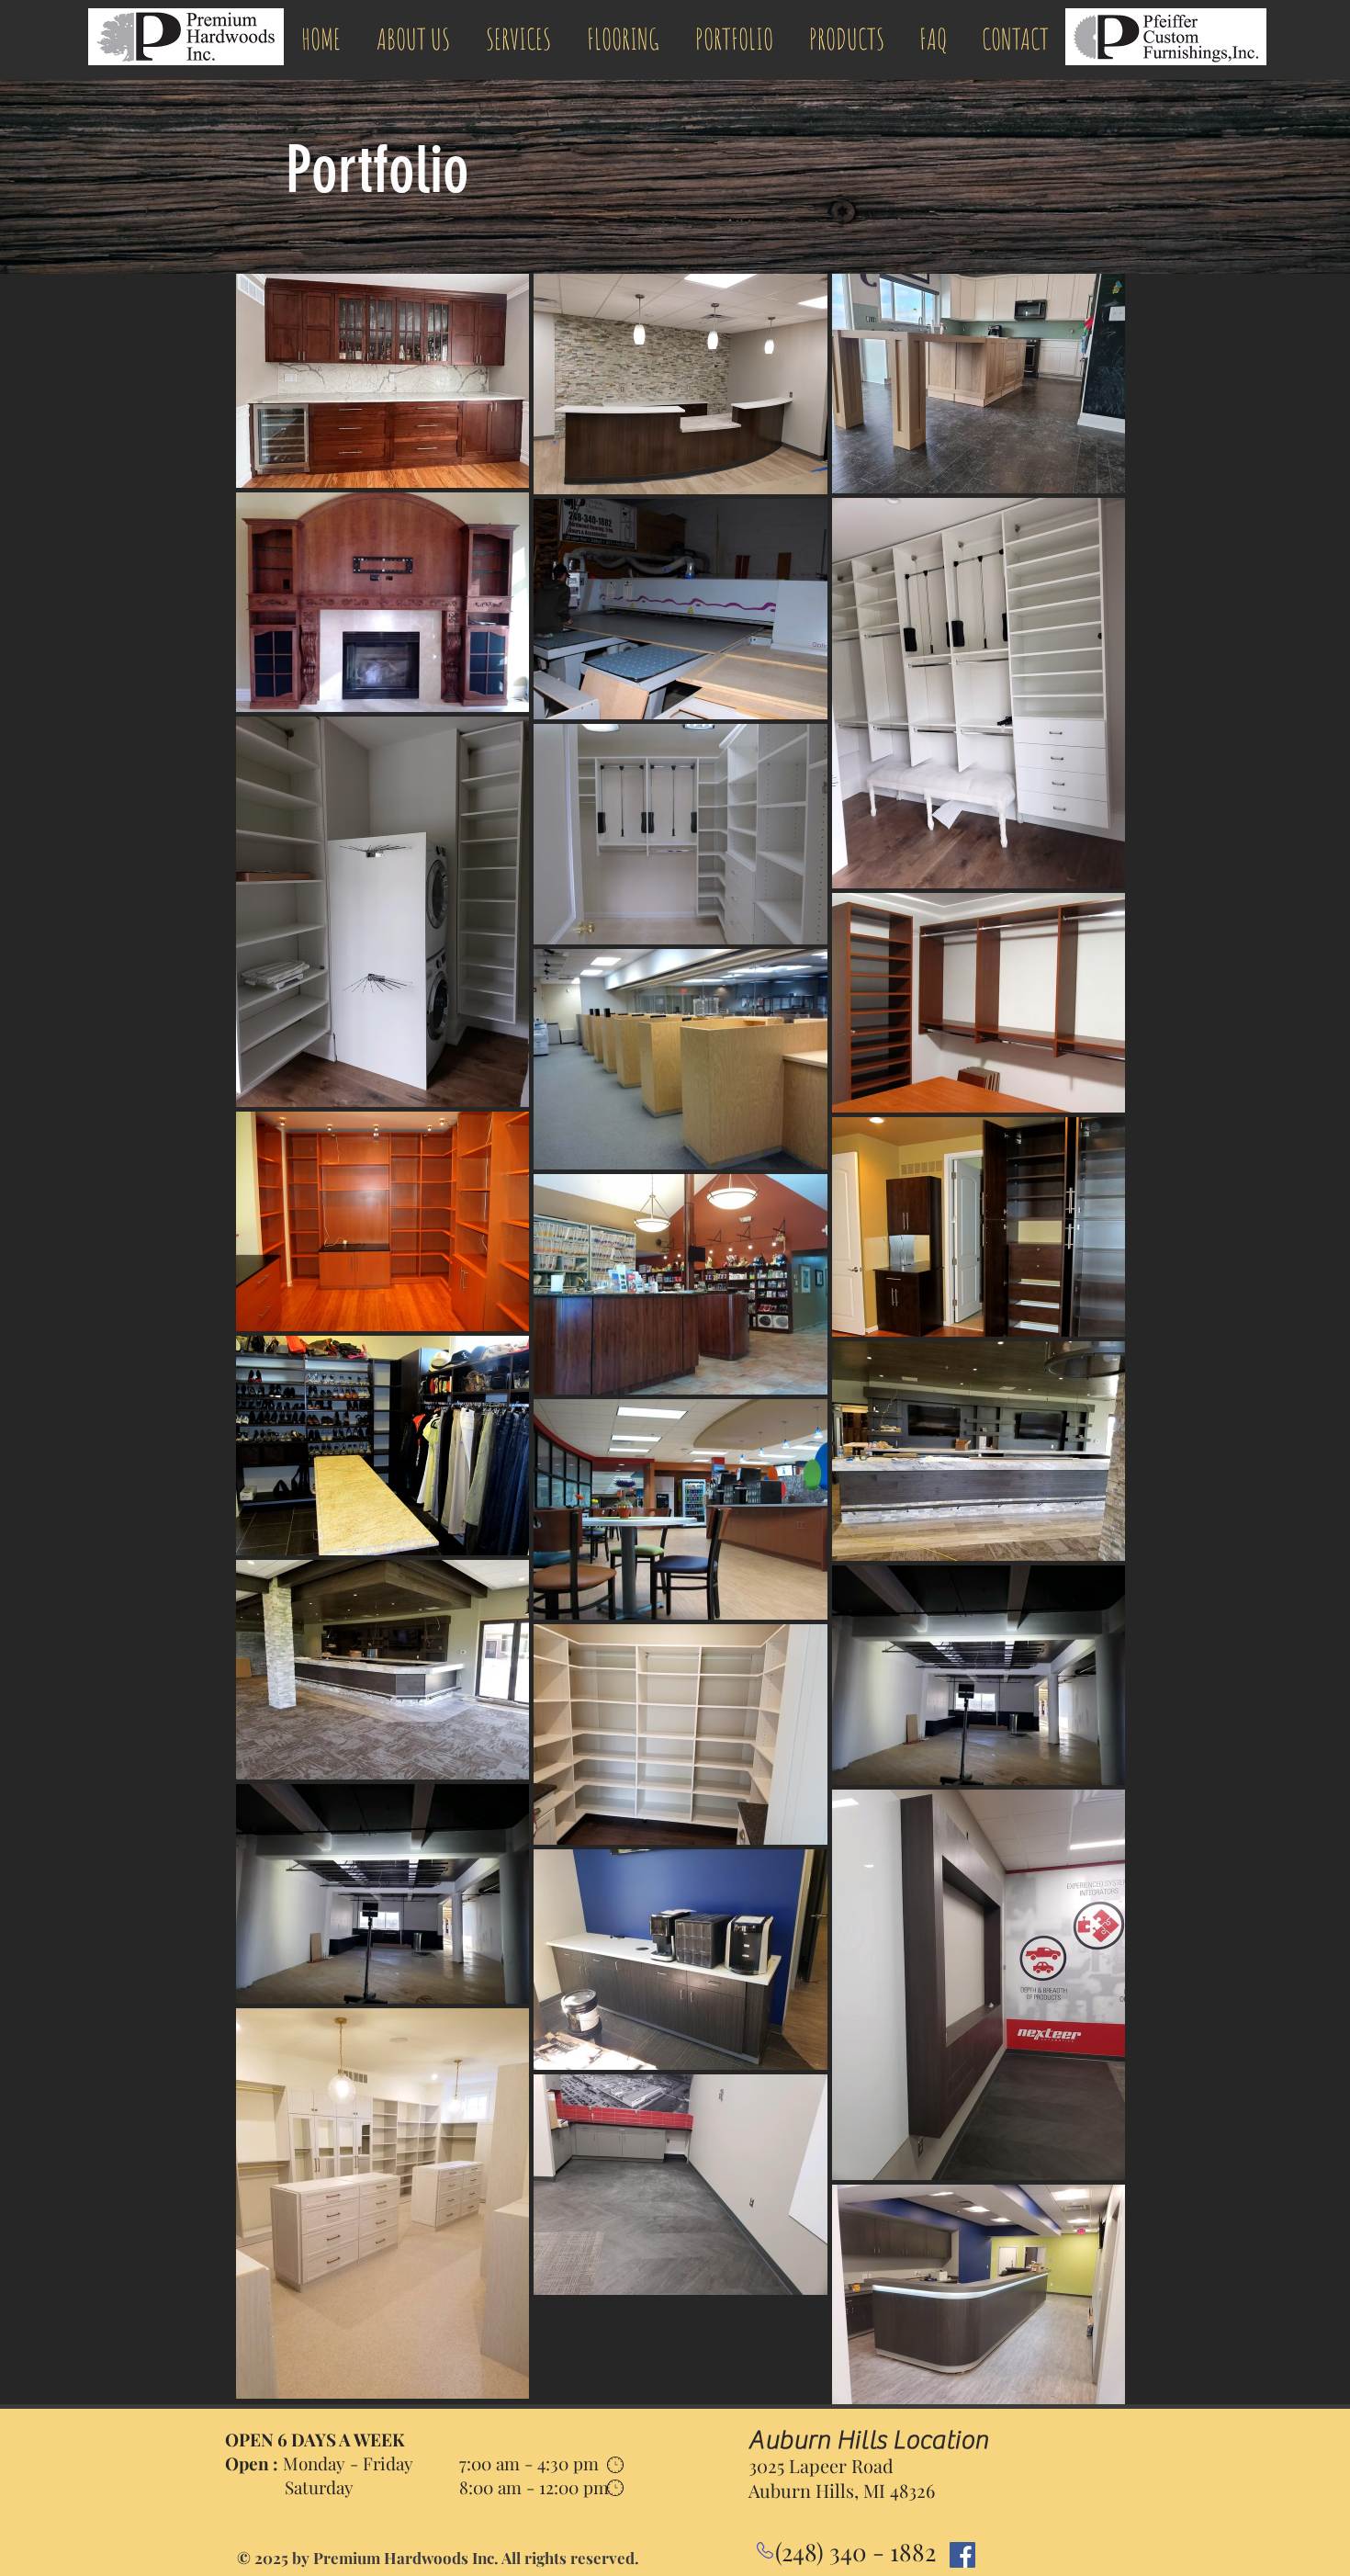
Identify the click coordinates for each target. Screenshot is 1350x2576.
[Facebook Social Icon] (962, 2555)
